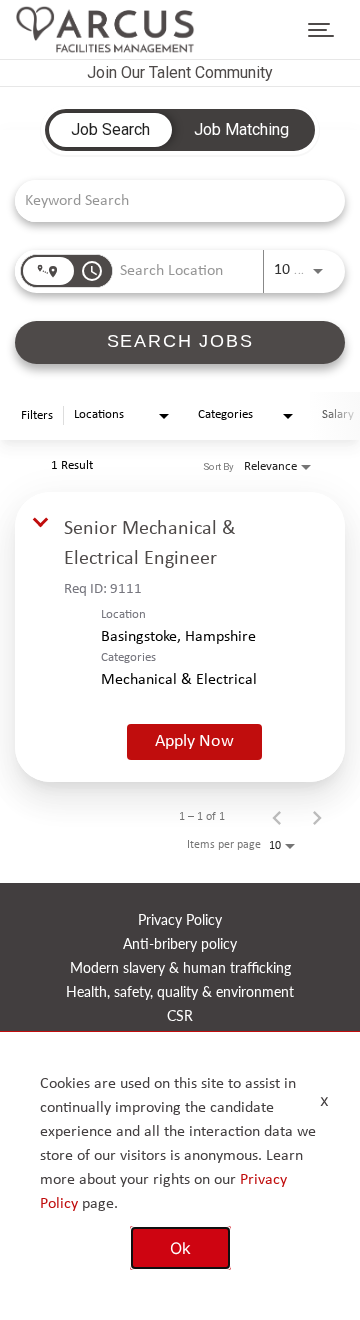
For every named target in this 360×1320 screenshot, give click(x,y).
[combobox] (170, 200)
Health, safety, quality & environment (180, 992)
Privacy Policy (180, 920)
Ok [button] (180, 1248)
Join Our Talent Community (180, 72)
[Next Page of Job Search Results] (317, 817)
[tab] (110, 130)
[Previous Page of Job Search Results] (277, 817)
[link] (180, 637)
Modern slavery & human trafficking (180, 968)
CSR (180, 1016)
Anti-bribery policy (180, 944)
